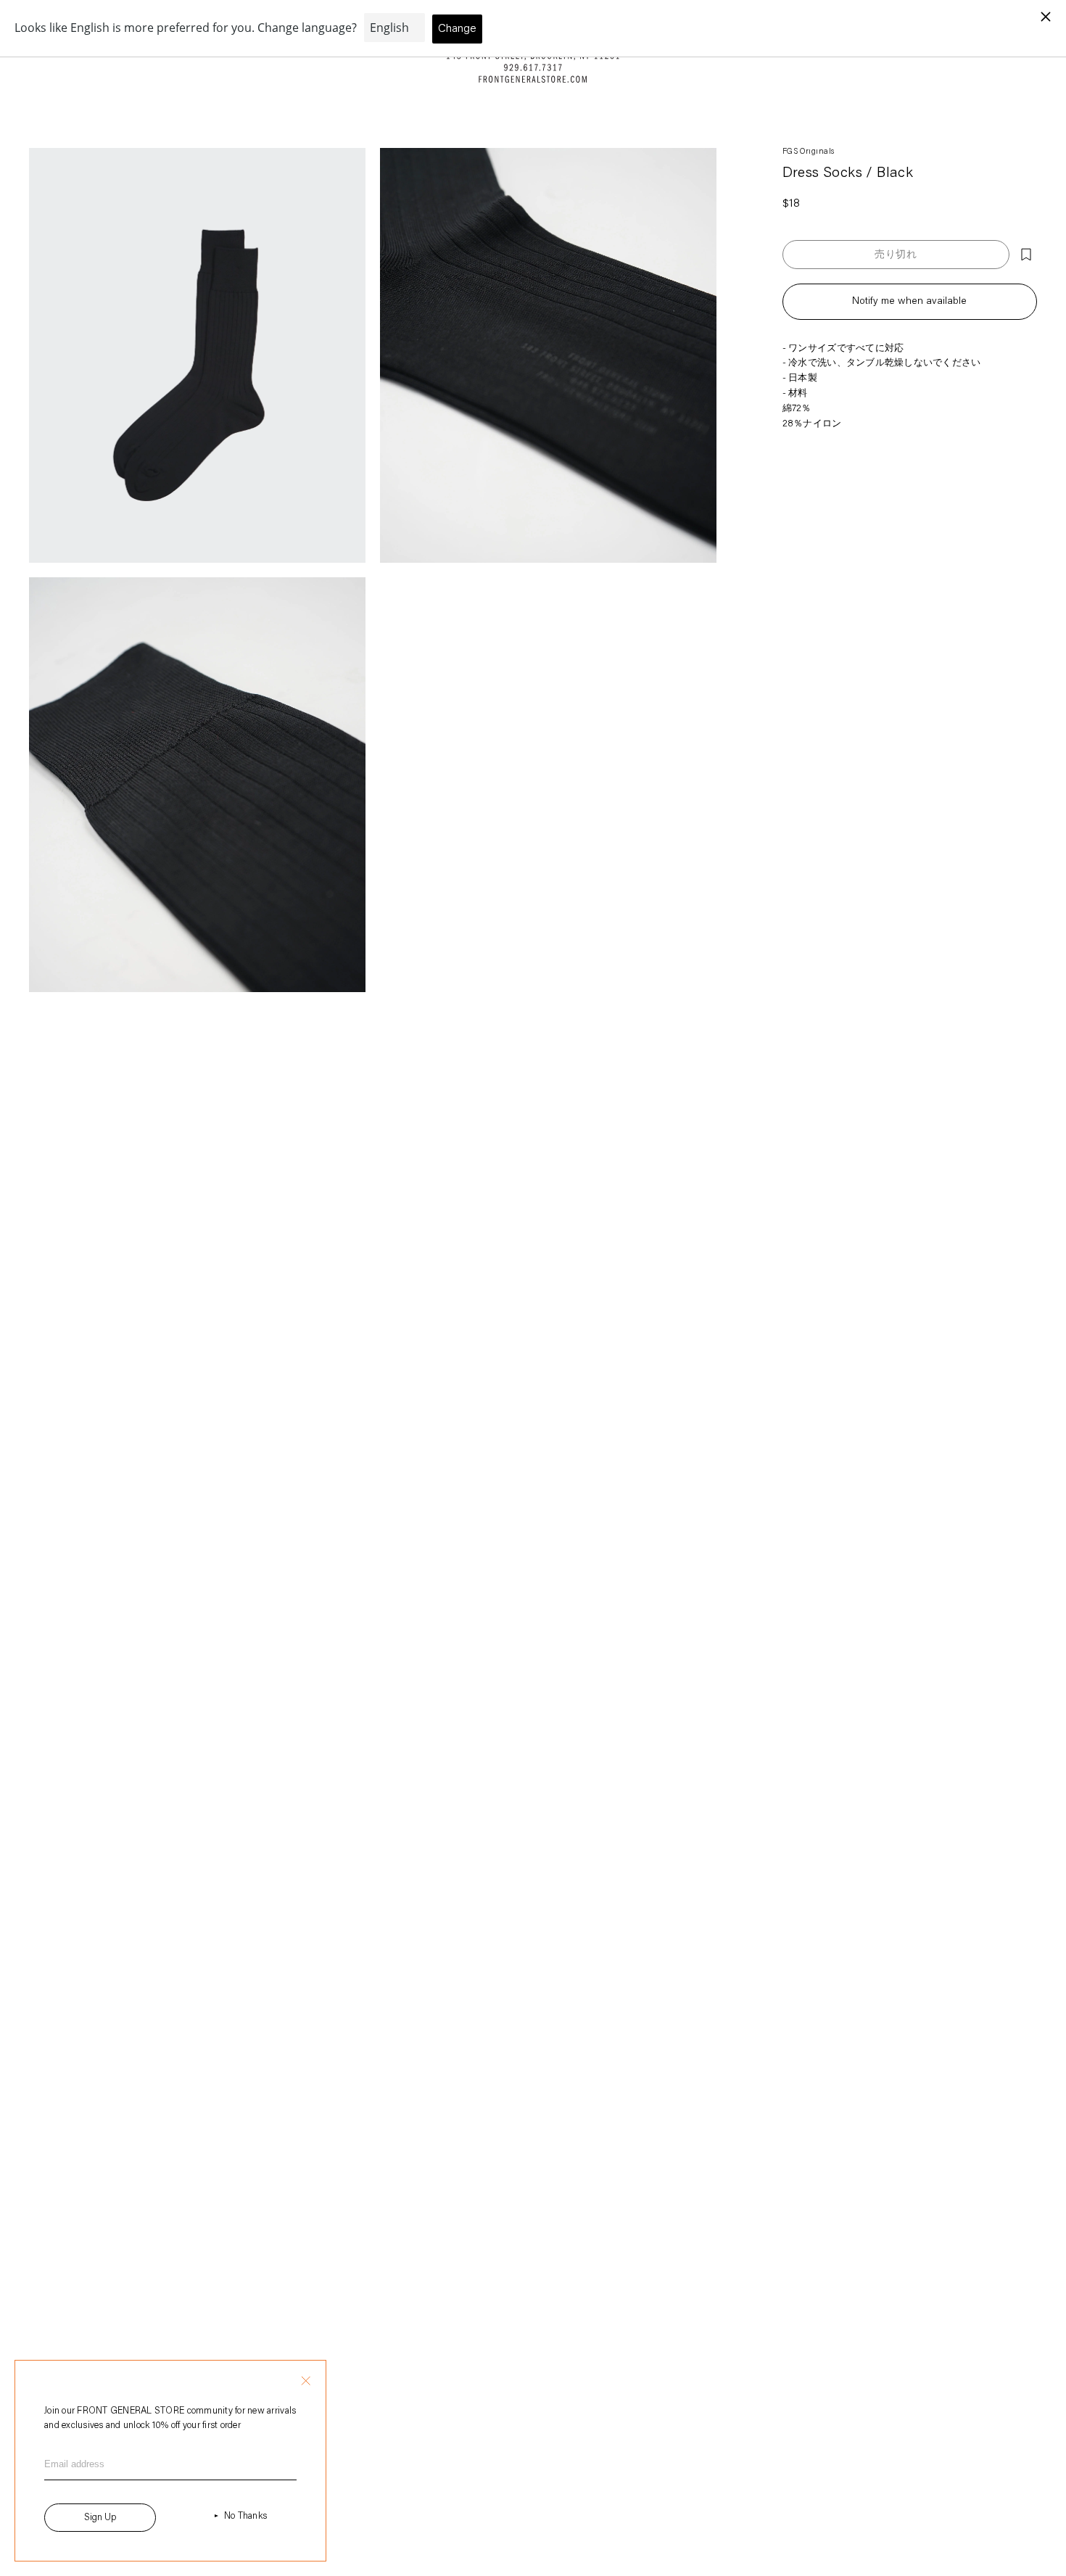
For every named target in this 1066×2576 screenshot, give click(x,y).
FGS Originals (809, 152)
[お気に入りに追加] (1026, 255)
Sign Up (100, 2518)
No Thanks (245, 2516)
